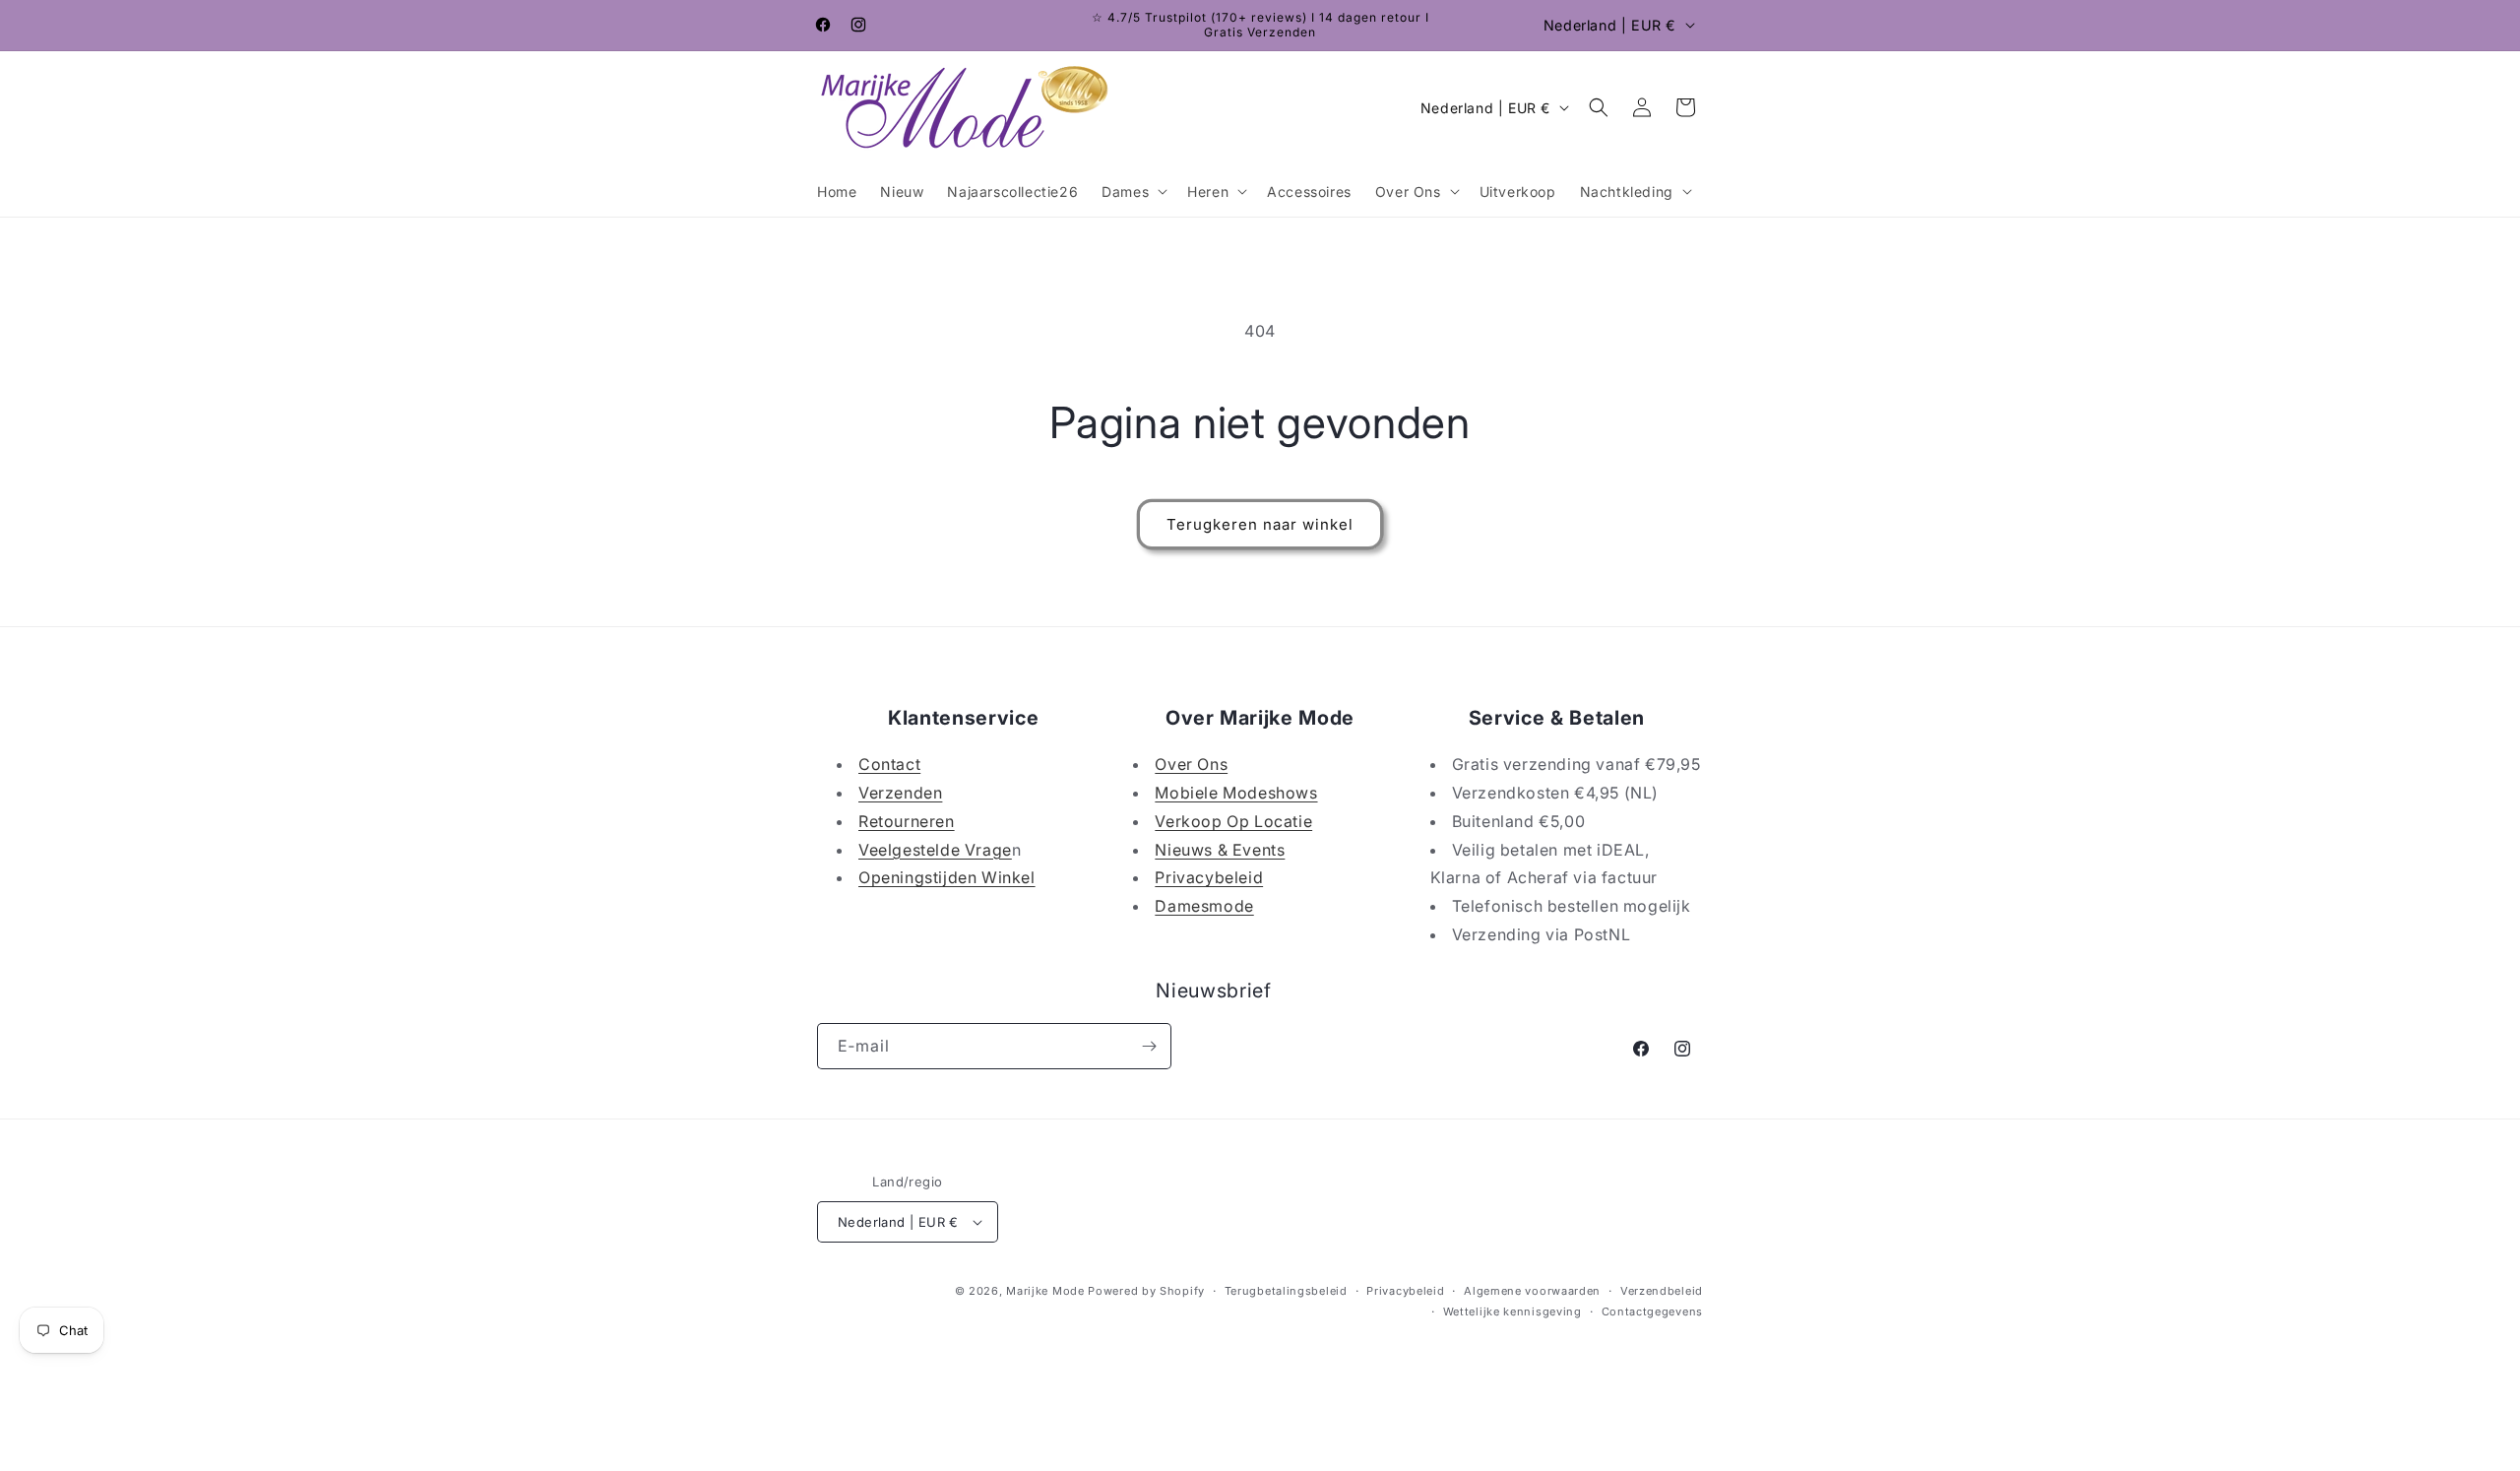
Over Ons (1191, 764)
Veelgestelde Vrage (935, 850)
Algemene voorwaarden (1532, 1291)
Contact (889, 764)
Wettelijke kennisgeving (1512, 1311)
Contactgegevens (1653, 1311)
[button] (1133, 191)
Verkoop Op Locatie (1233, 821)
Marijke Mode (1045, 1291)
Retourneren (907, 821)
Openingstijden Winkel (947, 877)
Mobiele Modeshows (1236, 793)
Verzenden (900, 793)
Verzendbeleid (1662, 1291)
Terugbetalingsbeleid (1286, 1291)
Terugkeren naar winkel (1260, 524)
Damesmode (1204, 906)
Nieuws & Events (1220, 850)
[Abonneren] (1149, 1046)
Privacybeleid (1209, 877)
